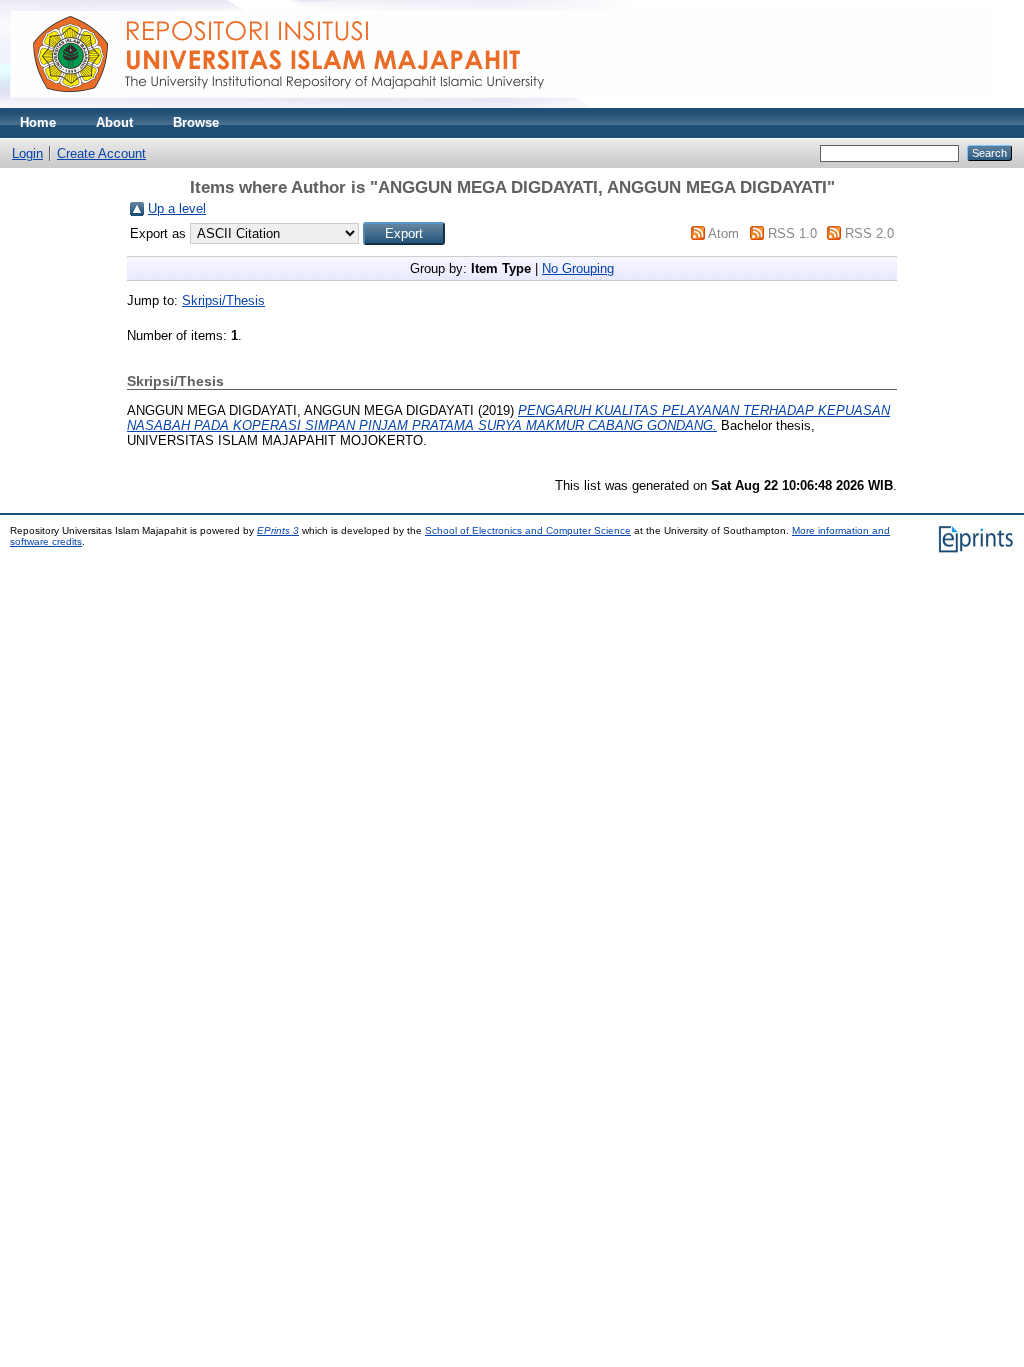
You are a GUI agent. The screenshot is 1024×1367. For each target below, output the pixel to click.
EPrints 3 (278, 530)
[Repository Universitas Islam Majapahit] (501, 103)
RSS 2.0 (869, 233)
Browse (196, 122)
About (114, 122)
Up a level (177, 208)
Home (38, 122)
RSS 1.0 (792, 233)
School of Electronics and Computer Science (528, 530)
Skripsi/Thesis (223, 300)
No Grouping (578, 268)
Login (27, 153)
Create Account (101, 153)
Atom (723, 233)
